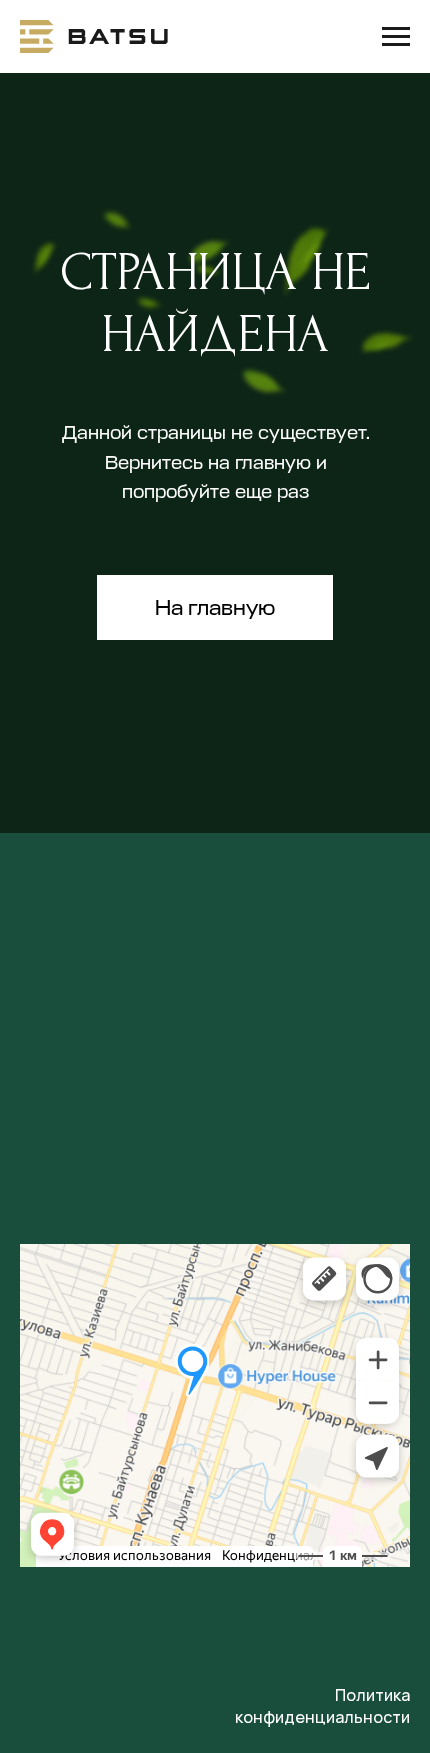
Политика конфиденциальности (322, 1706)
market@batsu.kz (109, 1088)
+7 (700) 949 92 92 (113, 1012)
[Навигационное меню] (396, 37)
